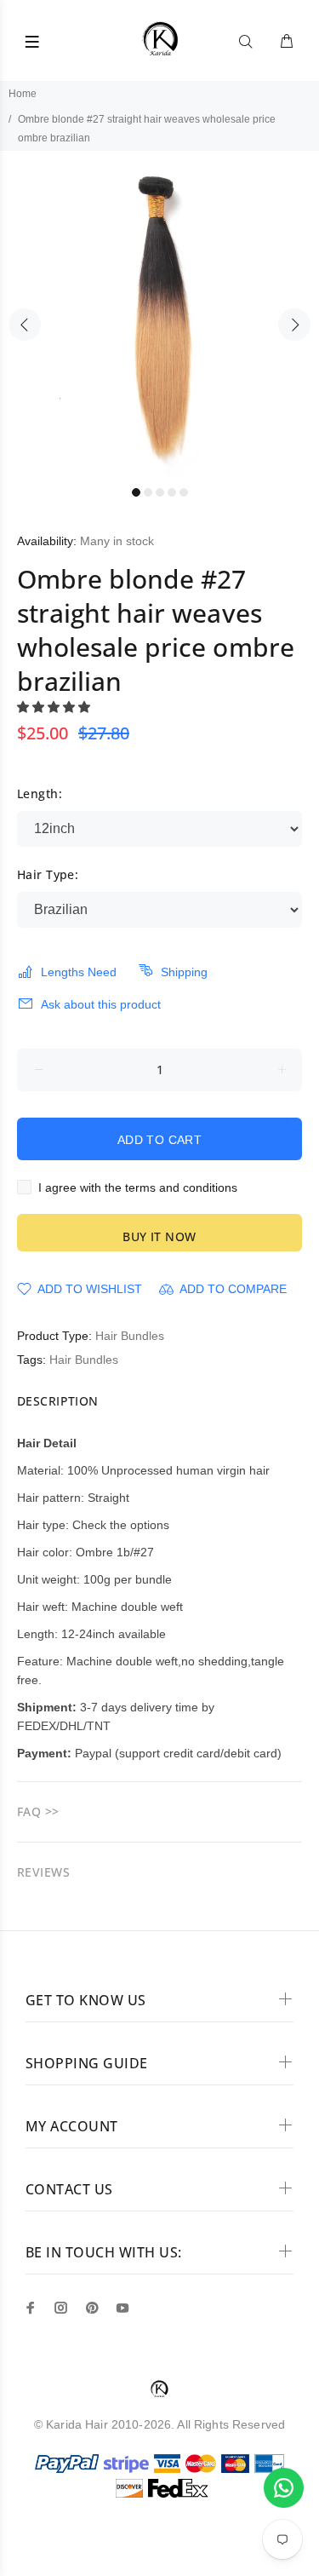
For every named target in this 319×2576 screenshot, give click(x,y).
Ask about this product (101, 1004)
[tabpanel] (159, 314)
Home (23, 94)
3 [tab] (160, 492)
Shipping (184, 972)
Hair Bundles (130, 1336)
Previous (25, 325)
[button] (55, 707)
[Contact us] (284, 2488)
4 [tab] (172, 492)
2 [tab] (148, 492)
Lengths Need (79, 972)
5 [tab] (184, 492)
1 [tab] (136, 492)
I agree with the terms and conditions (138, 1187)
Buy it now (159, 1236)
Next (294, 325)
